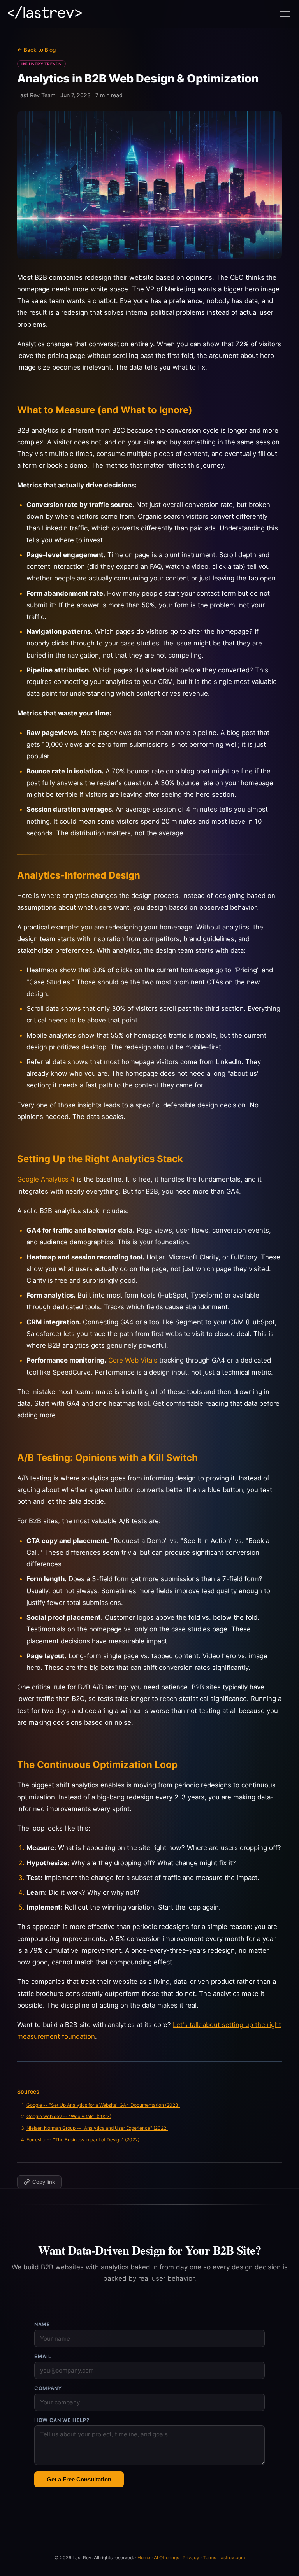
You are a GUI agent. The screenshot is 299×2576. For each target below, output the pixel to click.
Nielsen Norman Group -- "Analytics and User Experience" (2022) (97, 2128)
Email (43, 2356)
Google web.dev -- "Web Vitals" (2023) (69, 2116)
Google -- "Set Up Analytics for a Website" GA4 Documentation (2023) (103, 2105)
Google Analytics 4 (46, 1179)
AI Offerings (166, 2558)
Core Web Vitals (133, 1360)
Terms (209, 2558)
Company (48, 2388)
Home (144, 2558)
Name (42, 2324)
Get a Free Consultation (79, 2479)
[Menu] (285, 14)
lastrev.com (232, 2558)
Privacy (191, 2558)
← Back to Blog (36, 50)
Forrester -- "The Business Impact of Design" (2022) (83, 2140)
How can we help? (62, 2420)
